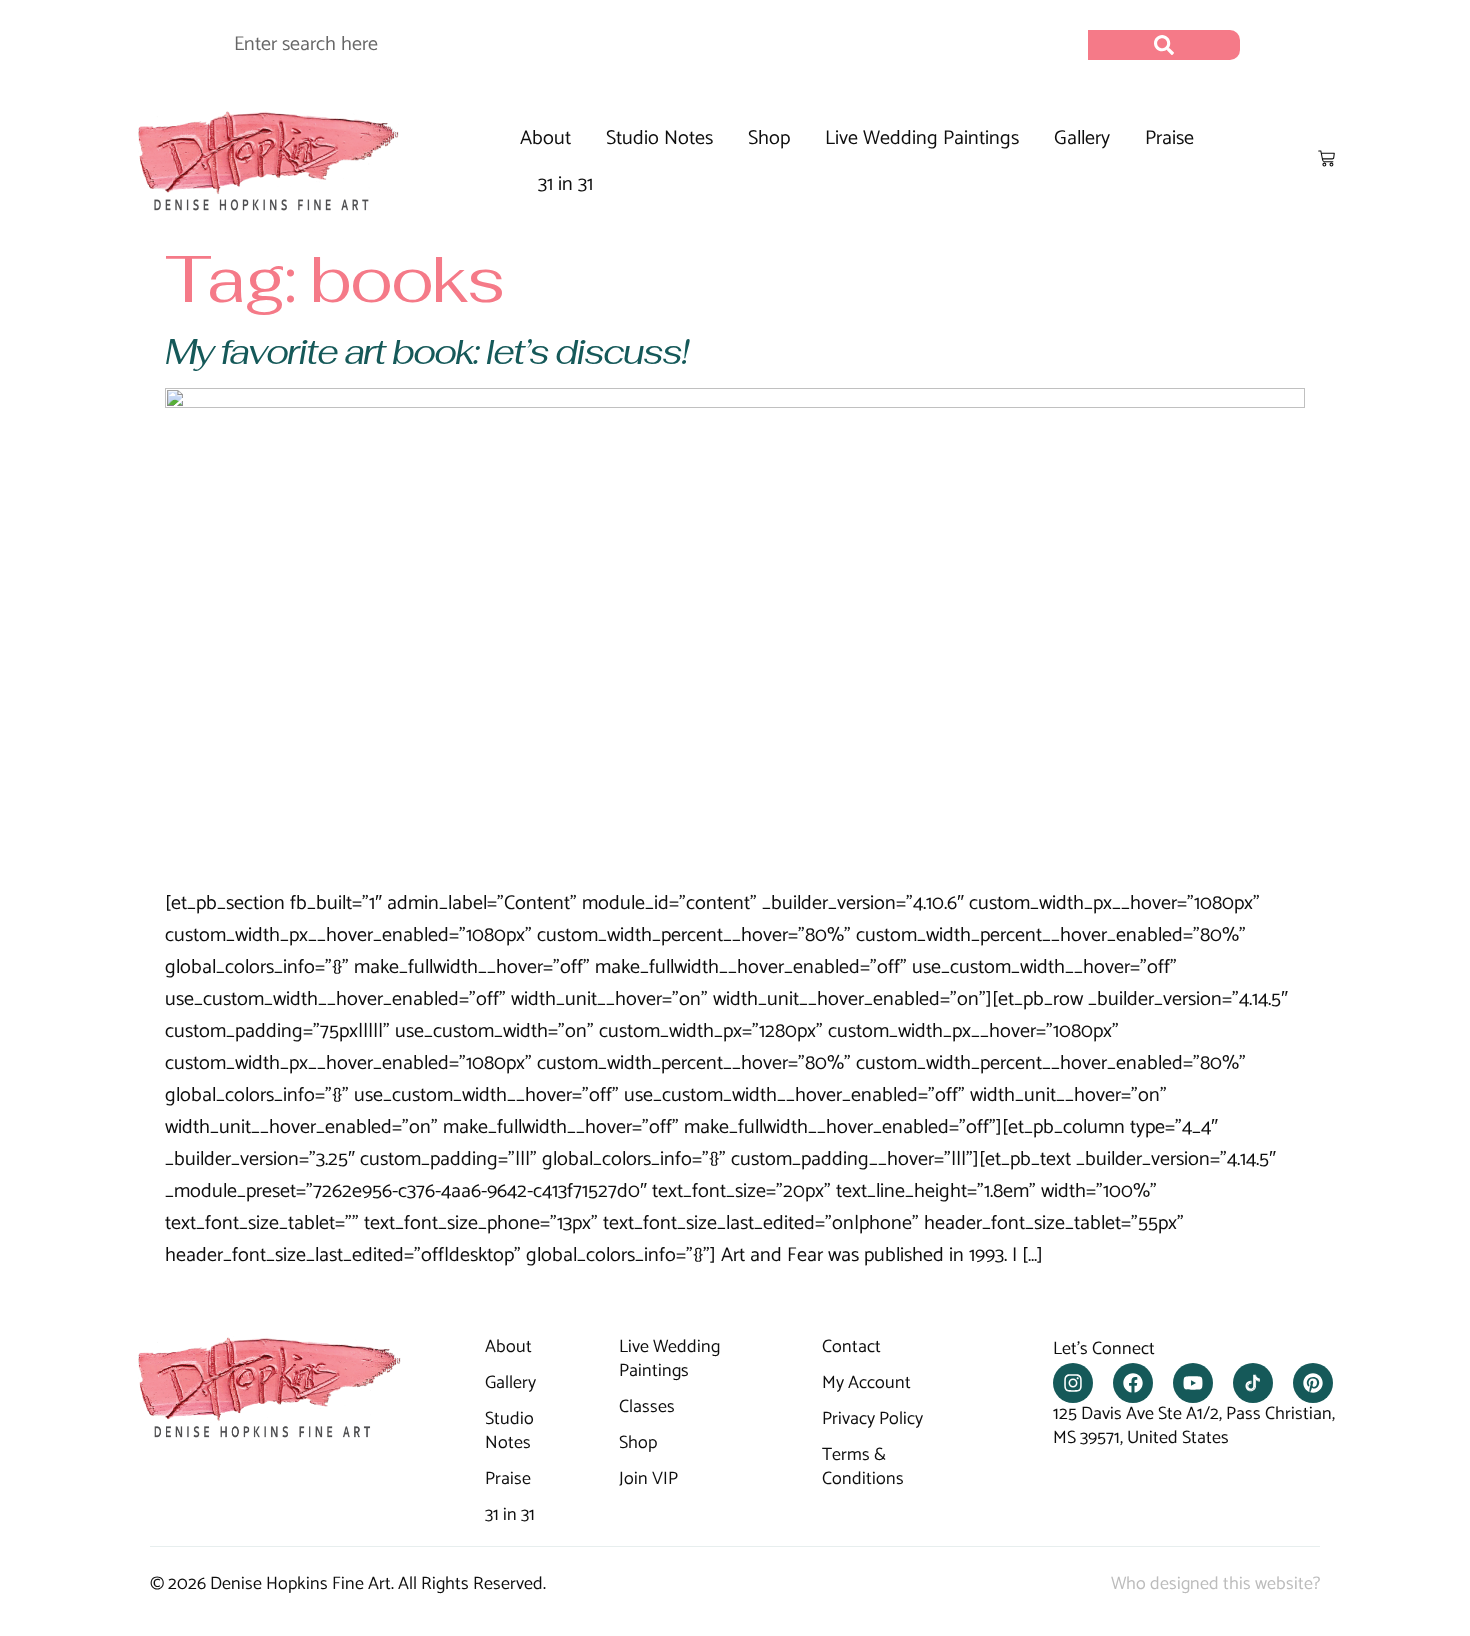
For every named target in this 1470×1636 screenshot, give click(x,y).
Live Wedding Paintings (922, 138)
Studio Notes (659, 138)
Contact (851, 1348)
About (545, 138)
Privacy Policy (872, 1420)
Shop (769, 138)
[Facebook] (1133, 1383)
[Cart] (1326, 158)
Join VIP (648, 1480)
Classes (647, 1408)
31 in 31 (565, 184)
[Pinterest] (1313, 1383)
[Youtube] (1193, 1383)
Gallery (1082, 138)
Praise (1169, 138)
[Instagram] (1073, 1383)
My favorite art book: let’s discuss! (426, 351)
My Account (866, 1384)
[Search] (1164, 45)
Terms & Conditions (863, 1468)
